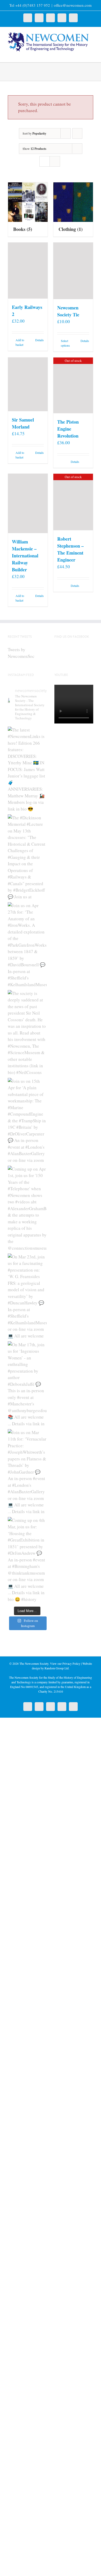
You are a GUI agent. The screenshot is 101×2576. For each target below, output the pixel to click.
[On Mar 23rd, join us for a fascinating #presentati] (27, 1296)
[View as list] (55, 161)
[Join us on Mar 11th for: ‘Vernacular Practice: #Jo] (27, 1472)
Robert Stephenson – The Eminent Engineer (70, 549)
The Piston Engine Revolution (68, 429)
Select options (65, 343)
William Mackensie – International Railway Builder (25, 556)
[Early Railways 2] (28, 270)
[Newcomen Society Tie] (73, 271)
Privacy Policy (71, 1663)
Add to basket (20, 342)
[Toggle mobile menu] (91, 54)
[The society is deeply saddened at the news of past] (27, 1033)
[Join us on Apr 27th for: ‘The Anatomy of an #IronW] (27, 945)
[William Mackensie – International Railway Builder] (28, 503)
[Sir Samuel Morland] (28, 384)
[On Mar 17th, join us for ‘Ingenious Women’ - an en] (27, 1384)
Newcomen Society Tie (68, 311)
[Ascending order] (77, 133)
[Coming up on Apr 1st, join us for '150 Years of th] (27, 1208)
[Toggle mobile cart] (82, 54)
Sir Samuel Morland (23, 423)
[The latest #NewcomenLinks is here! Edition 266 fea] (27, 769)
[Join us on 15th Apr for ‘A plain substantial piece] (27, 1120)
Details (39, 340)
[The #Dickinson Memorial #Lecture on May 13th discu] (27, 857)
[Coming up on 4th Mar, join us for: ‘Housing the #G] (27, 1560)
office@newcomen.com (73, 5)
